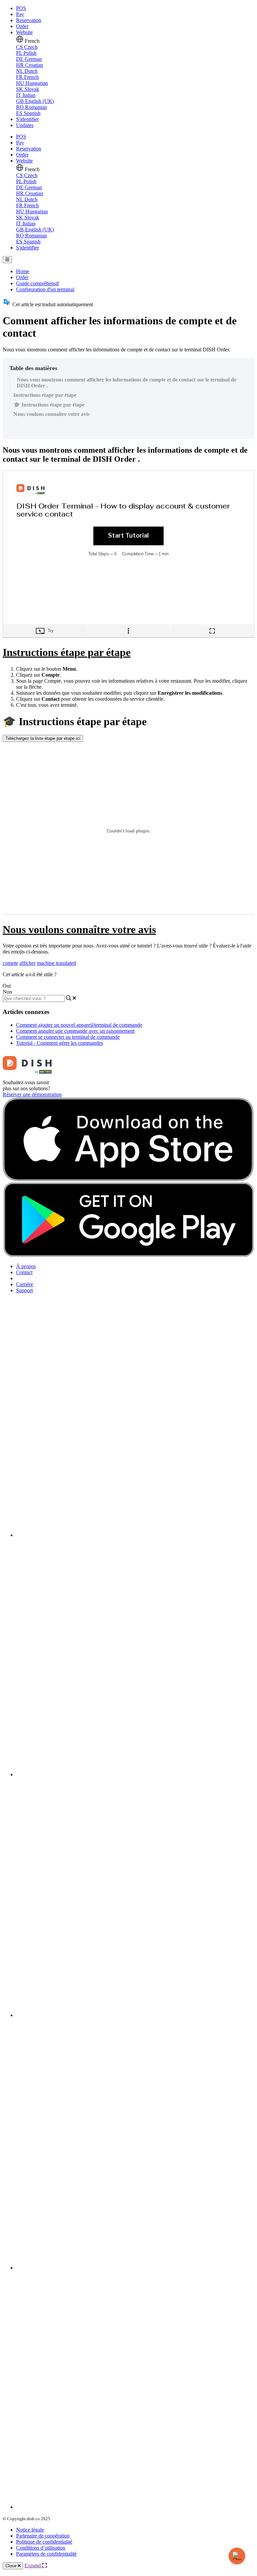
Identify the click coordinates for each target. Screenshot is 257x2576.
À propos (26, 1266)
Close (12, 2566)
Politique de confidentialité (44, 2542)
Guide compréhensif (37, 283)
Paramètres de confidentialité (46, 2554)
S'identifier (27, 119)
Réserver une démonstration (32, 1094)
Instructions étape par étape (45, 395)
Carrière (25, 1284)
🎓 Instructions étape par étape (49, 405)
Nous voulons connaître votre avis (52, 414)
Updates (25, 125)
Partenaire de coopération (43, 2536)
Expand (33, 2565)
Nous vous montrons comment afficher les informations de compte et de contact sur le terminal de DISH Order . (126, 383)
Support (24, 1290)
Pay (20, 14)
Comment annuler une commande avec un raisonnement (75, 1031)
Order (22, 26)
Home (23, 271)
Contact (24, 1272)
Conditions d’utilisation (41, 2548)
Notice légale (30, 2530)
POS (21, 8)
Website (24, 32)
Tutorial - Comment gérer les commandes (60, 1043)
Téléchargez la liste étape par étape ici (43, 738)
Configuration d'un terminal (45, 289)
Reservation (29, 20)
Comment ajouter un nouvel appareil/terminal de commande (79, 1025)
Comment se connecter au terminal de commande (68, 1037)
